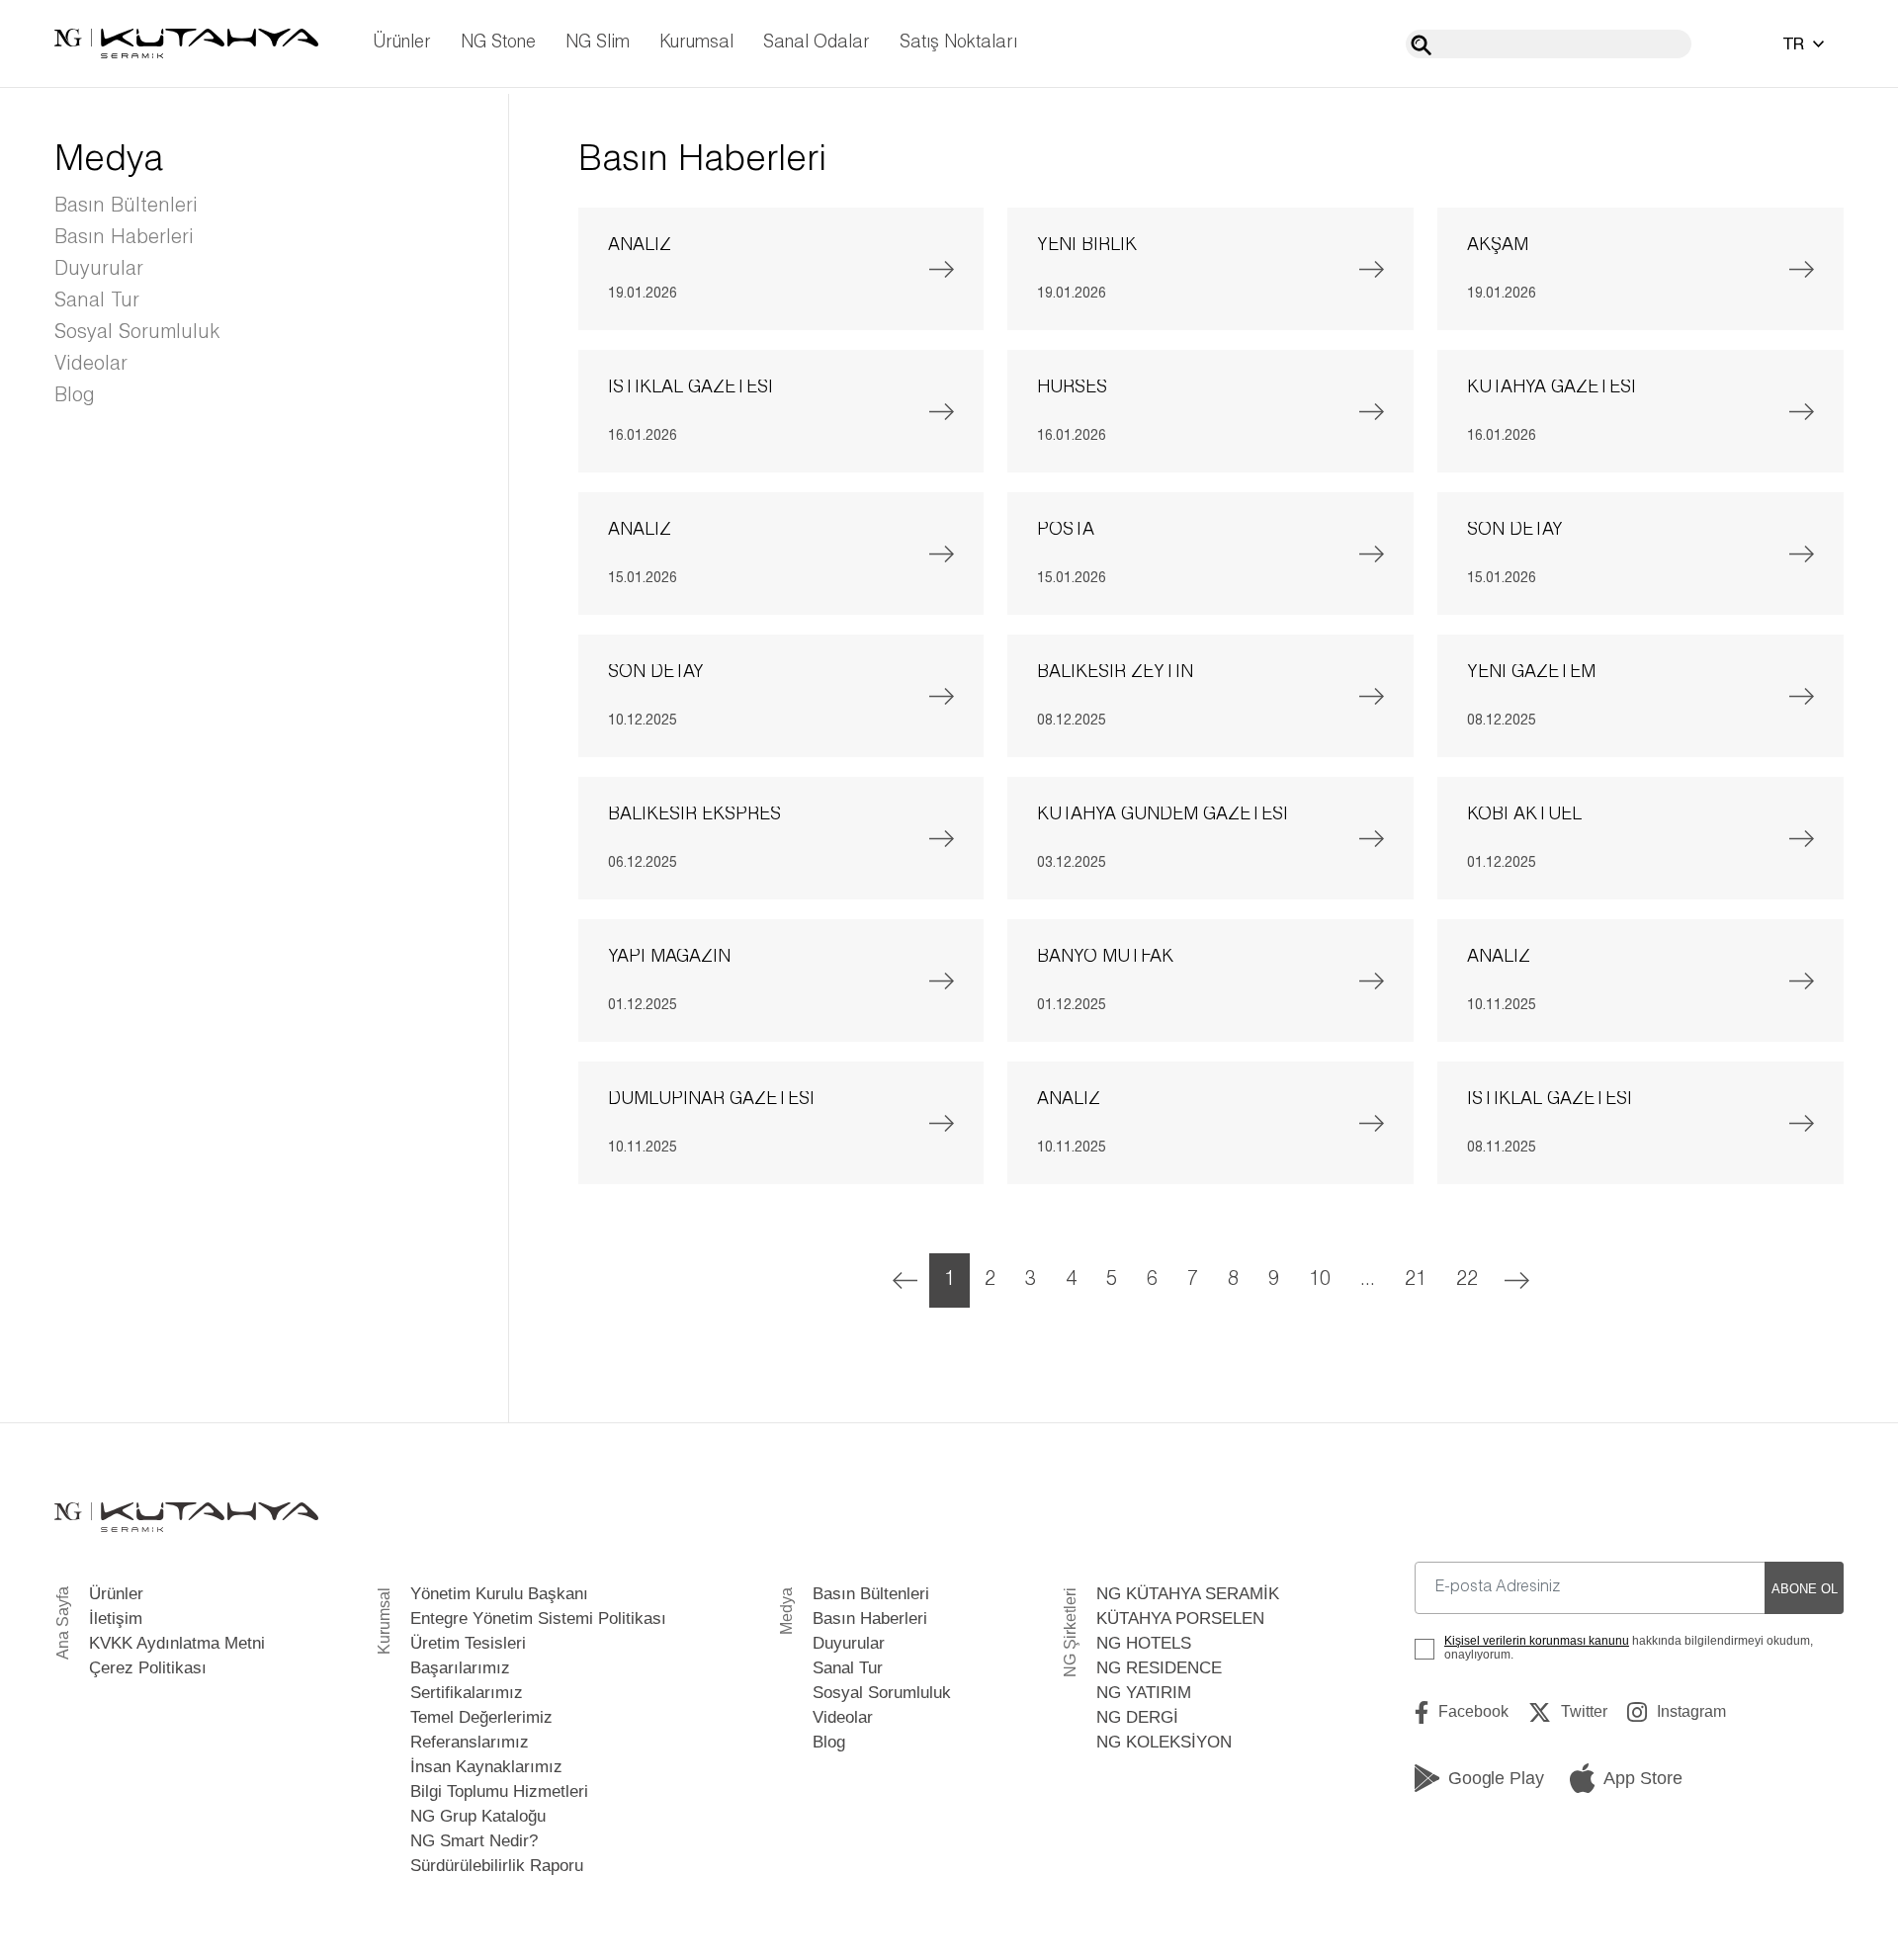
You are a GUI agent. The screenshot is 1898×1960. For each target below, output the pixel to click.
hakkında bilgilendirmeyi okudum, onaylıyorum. (1629, 1648)
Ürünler (402, 43)
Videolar (91, 365)
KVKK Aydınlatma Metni (177, 1643)
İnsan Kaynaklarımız (486, 1767)
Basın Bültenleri (126, 207)
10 (1320, 1280)
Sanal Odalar (817, 43)
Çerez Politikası (148, 1668)
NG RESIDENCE (1159, 1668)
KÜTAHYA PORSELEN (1180, 1619)
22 (1467, 1280)
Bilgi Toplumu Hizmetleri (499, 1791)
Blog (75, 396)
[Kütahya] (186, 43)
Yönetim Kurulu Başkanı (499, 1594)
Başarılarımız (460, 1668)
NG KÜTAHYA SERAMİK (1188, 1594)
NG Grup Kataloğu (478, 1816)
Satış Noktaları (958, 43)
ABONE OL (1805, 1589)
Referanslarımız (470, 1742)
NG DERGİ (1137, 1717)
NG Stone (498, 43)
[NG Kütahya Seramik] (186, 1518)
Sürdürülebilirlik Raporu (497, 1866)
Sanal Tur (97, 301)
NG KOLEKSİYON (1164, 1742)
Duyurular (99, 270)
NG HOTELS (1144, 1643)
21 (1416, 1280)
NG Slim (598, 43)
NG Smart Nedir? (474, 1841)
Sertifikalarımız (467, 1693)
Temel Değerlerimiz (481, 1717)
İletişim (116, 1619)
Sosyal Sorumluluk (137, 333)
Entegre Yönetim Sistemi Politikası (538, 1619)
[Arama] (1421, 45)
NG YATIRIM (1144, 1693)
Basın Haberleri (124, 238)
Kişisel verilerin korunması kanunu (1537, 1641)
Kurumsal (696, 43)
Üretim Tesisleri (468, 1643)
